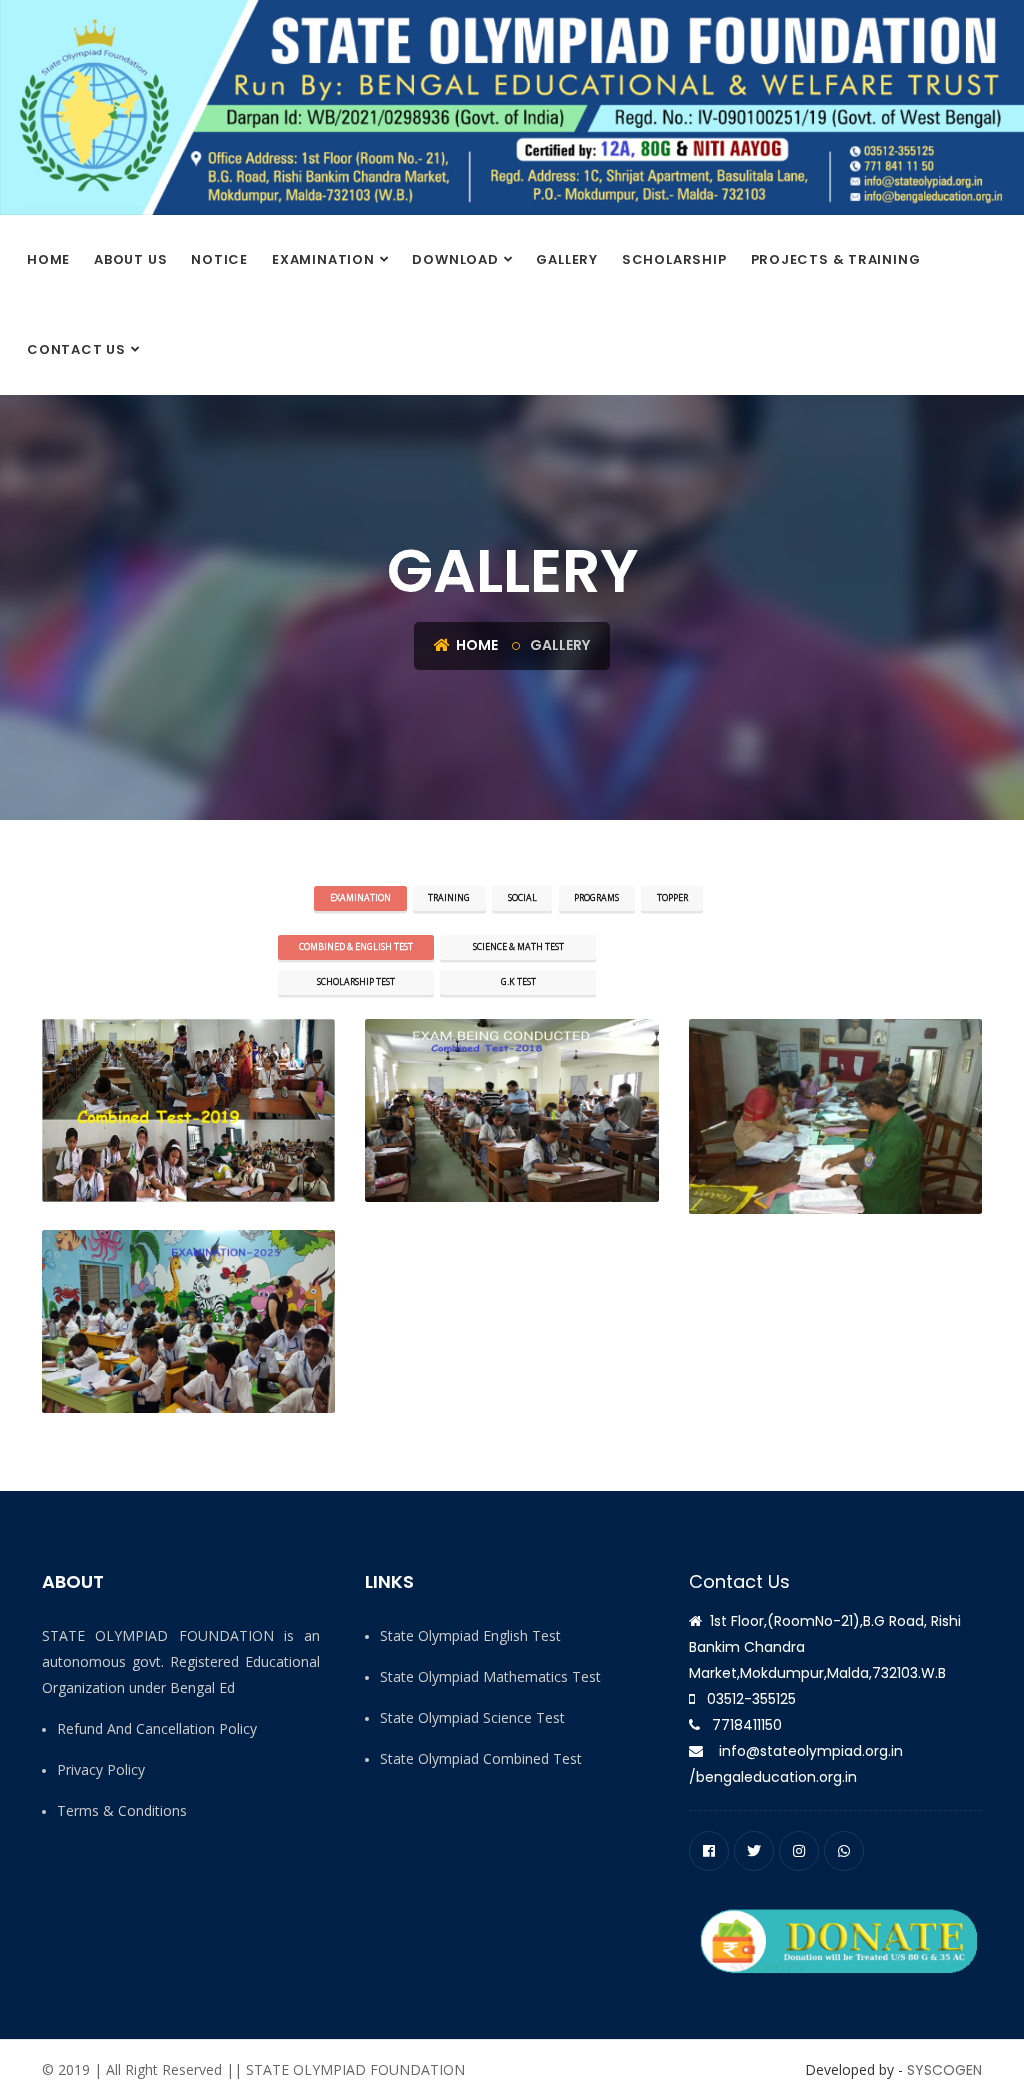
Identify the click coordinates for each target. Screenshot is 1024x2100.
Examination (323, 259)
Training (449, 898)
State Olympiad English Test (470, 1635)
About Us (130, 259)
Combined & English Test (356, 947)
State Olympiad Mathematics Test (490, 1676)
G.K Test (518, 982)
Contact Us (76, 349)
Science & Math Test (518, 947)
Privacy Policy (101, 1769)
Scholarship (674, 259)
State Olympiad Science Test (472, 1717)
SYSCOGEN (944, 2070)
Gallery (566, 259)
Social (522, 898)
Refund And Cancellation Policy (157, 1728)
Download (455, 259)
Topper (672, 898)
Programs (596, 898)
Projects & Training (836, 259)
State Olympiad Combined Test (481, 1758)
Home (48, 259)
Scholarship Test (356, 982)
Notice (219, 259)
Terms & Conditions (122, 1810)
